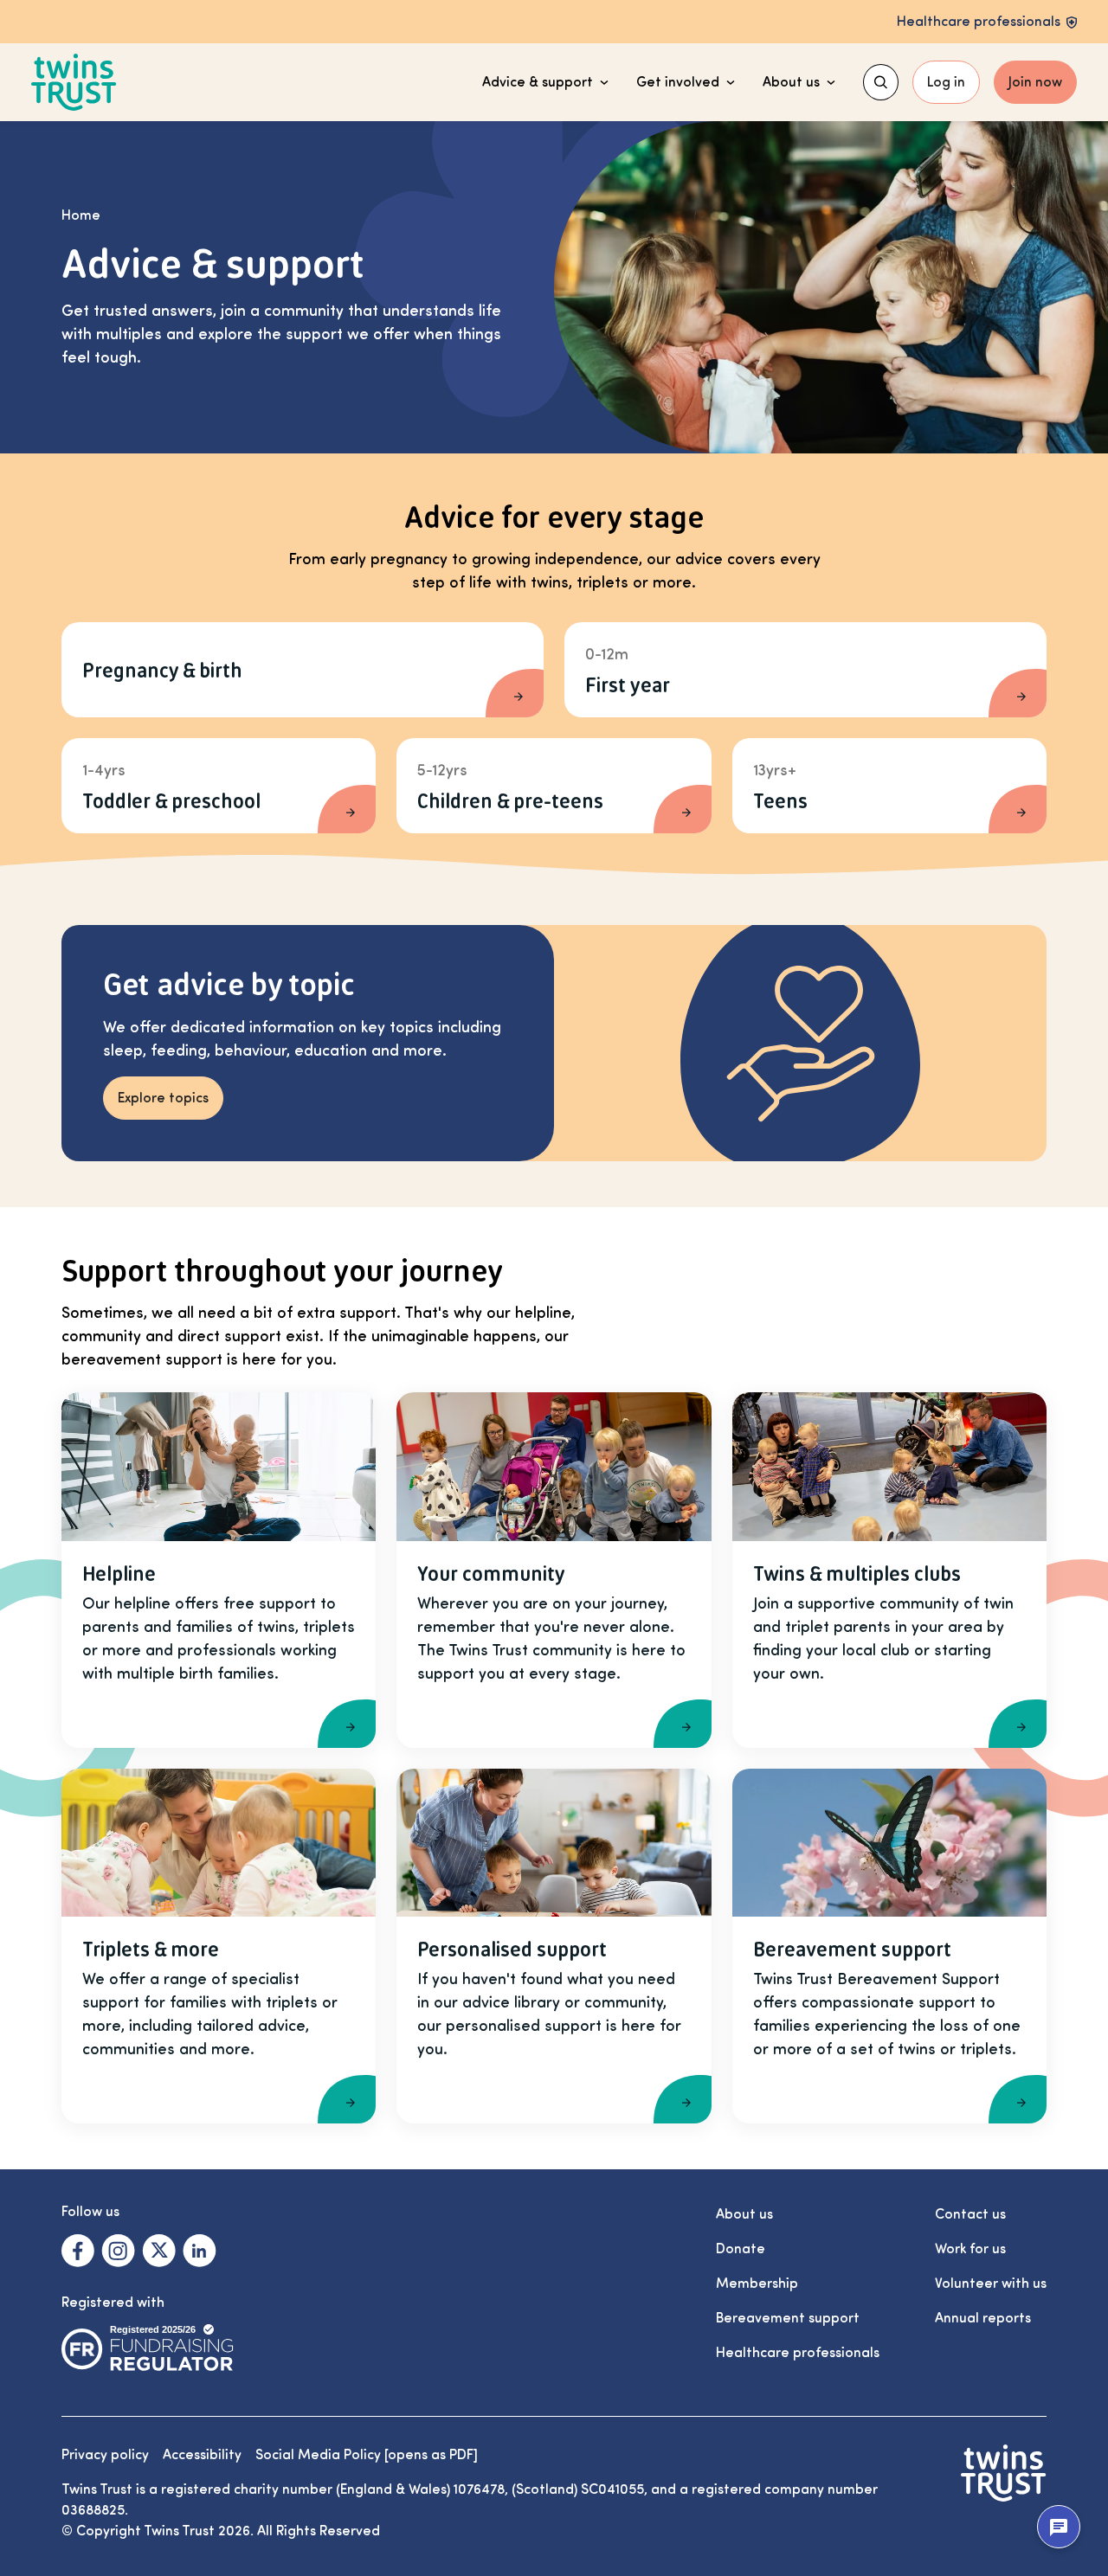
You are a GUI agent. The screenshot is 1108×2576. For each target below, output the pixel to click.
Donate (741, 2249)
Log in (946, 82)
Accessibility (202, 2455)
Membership (757, 2284)
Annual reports (983, 2318)
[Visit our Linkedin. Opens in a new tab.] (200, 2251)
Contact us (970, 2214)
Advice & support (538, 82)
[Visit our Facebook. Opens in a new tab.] (78, 2251)
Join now (1035, 82)
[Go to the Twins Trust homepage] (74, 83)
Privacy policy (105, 2455)
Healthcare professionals (798, 2353)
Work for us (970, 2249)
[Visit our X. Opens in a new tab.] (159, 2251)
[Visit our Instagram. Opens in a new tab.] (118, 2251)
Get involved (678, 82)
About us (791, 82)
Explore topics (163, 1098)
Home (81, 215)
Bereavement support (788, 2318)
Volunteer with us (991, 2284)
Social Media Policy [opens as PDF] (367, 2455)
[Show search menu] (881, 82)
